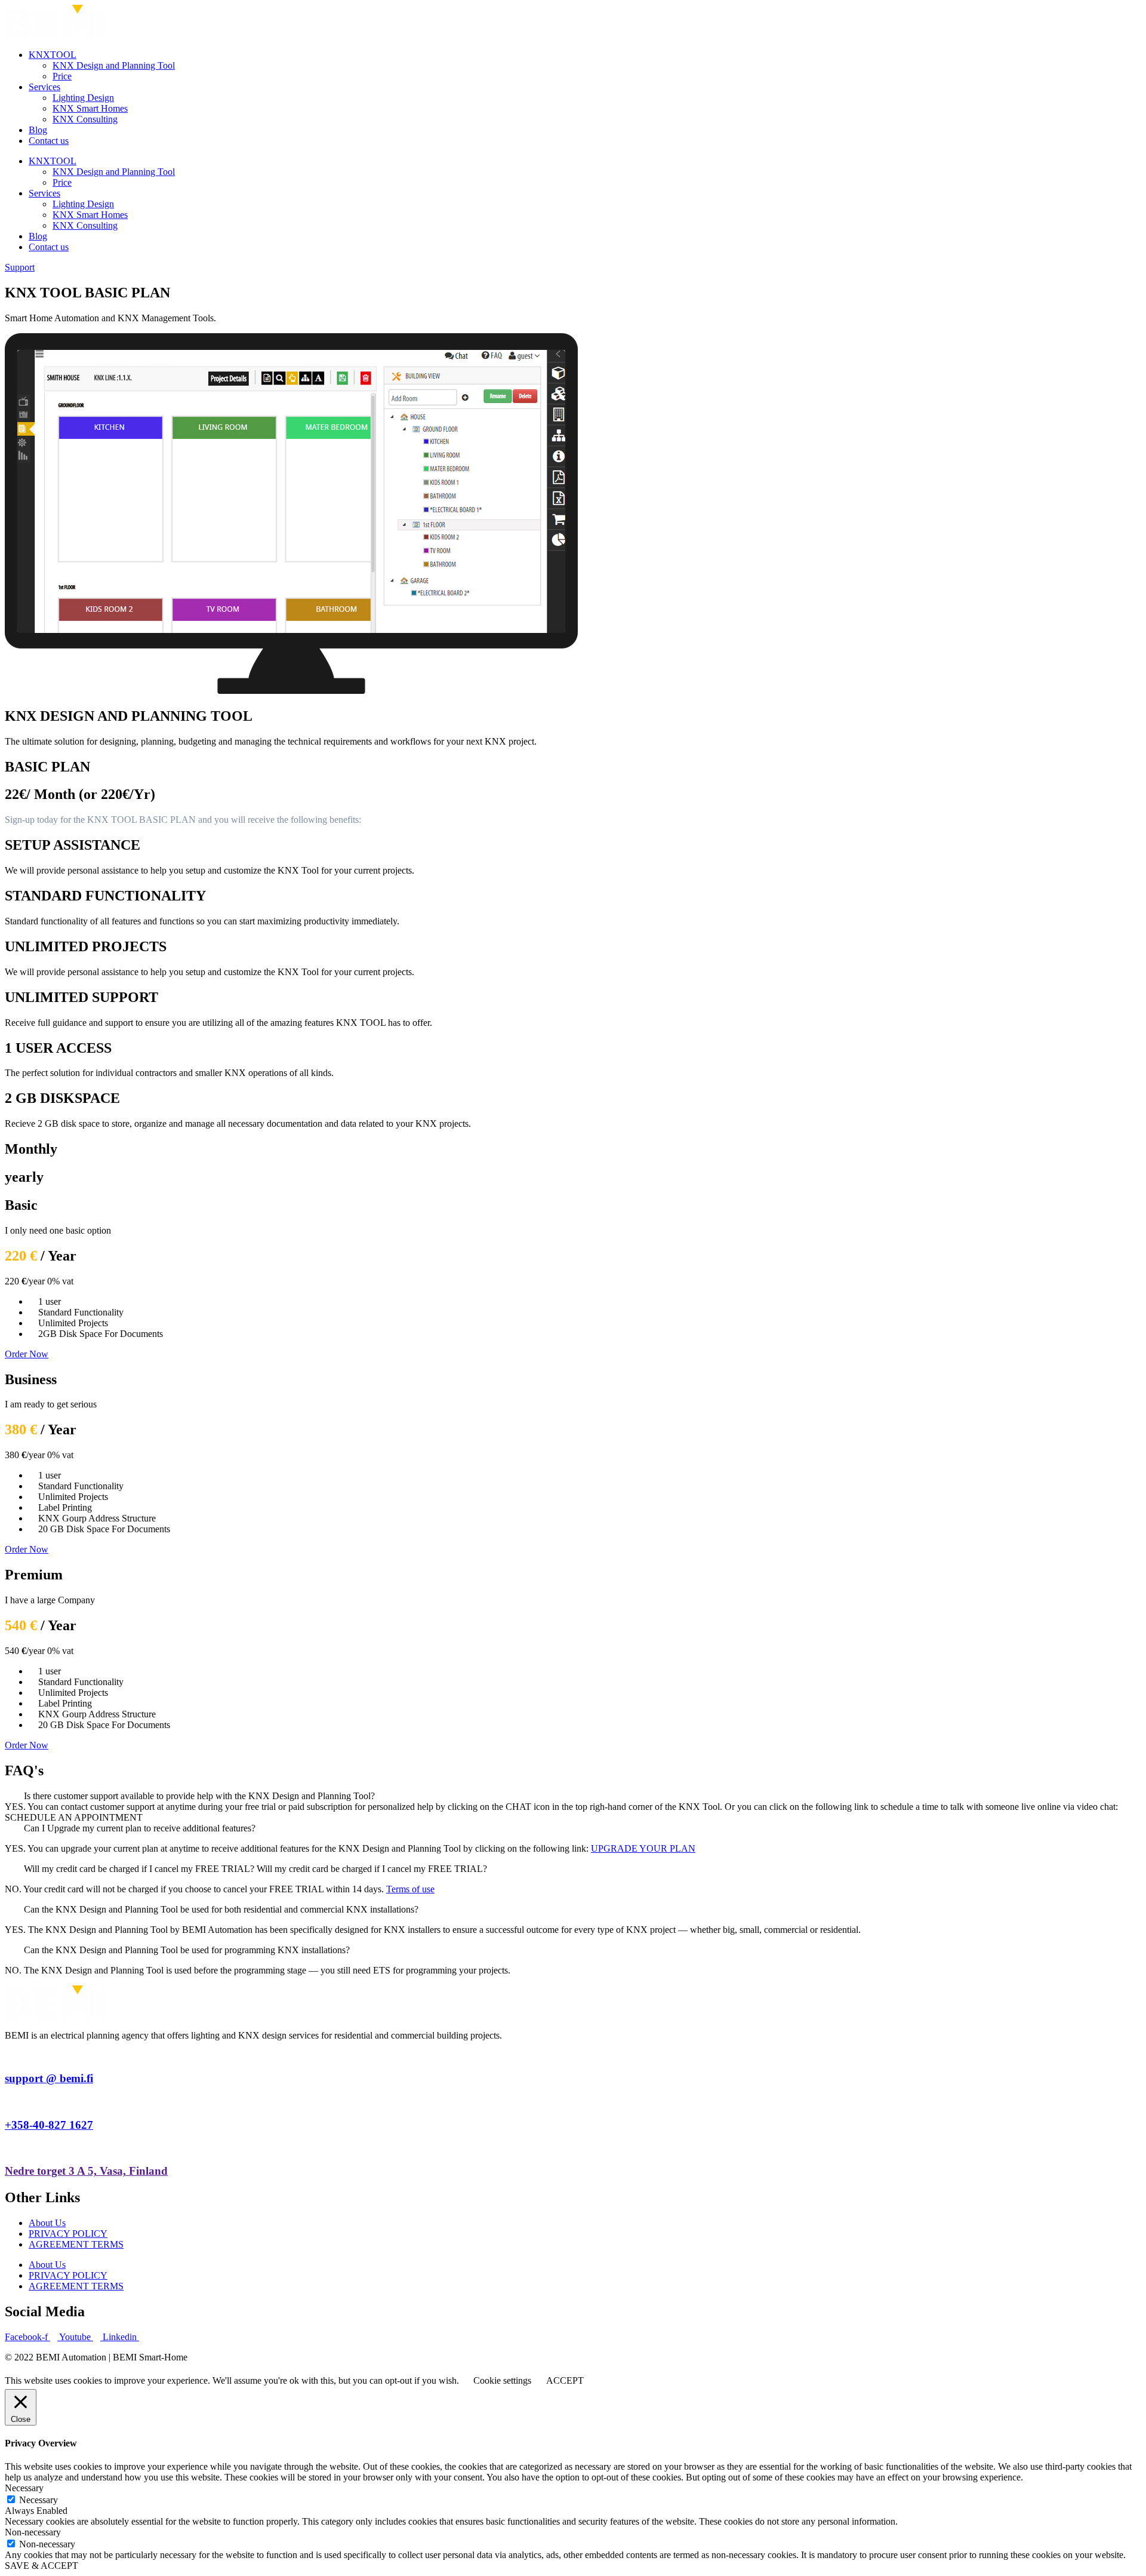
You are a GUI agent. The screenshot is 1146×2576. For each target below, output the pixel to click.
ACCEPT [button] (565, 2380)
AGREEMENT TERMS (76, 2244)
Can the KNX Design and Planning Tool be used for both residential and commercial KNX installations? (221, 1909)
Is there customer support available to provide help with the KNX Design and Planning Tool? (199, 1796)
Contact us (49, 141)
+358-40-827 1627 (49, 2125)
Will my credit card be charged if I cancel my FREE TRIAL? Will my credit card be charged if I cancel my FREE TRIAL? (255, 1869)
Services (44, 87)
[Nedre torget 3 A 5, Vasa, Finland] (8, 2148)
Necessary (38, 2500)
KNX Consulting (85, 119)
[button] (573, 1796)
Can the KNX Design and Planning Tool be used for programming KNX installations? (187, 1950)
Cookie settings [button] (502, 2380)
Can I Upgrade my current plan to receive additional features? (140, 1828)
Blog (38, 130)
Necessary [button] (24, 2488)
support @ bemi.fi (49, 2078)
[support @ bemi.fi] (8, 2056)
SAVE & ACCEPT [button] (41, 2566)
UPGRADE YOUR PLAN (643, 1848)
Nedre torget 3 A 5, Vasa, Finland (86, 2171)
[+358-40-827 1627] (8, 2102)
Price (62, 76)
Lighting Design (83, 98)
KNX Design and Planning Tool (114, 65)
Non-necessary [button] (33, 2532)
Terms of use (410, 1889)
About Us (47, 2223)
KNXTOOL (53, 55)
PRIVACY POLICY (68, 2234)
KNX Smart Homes (90, 108)
